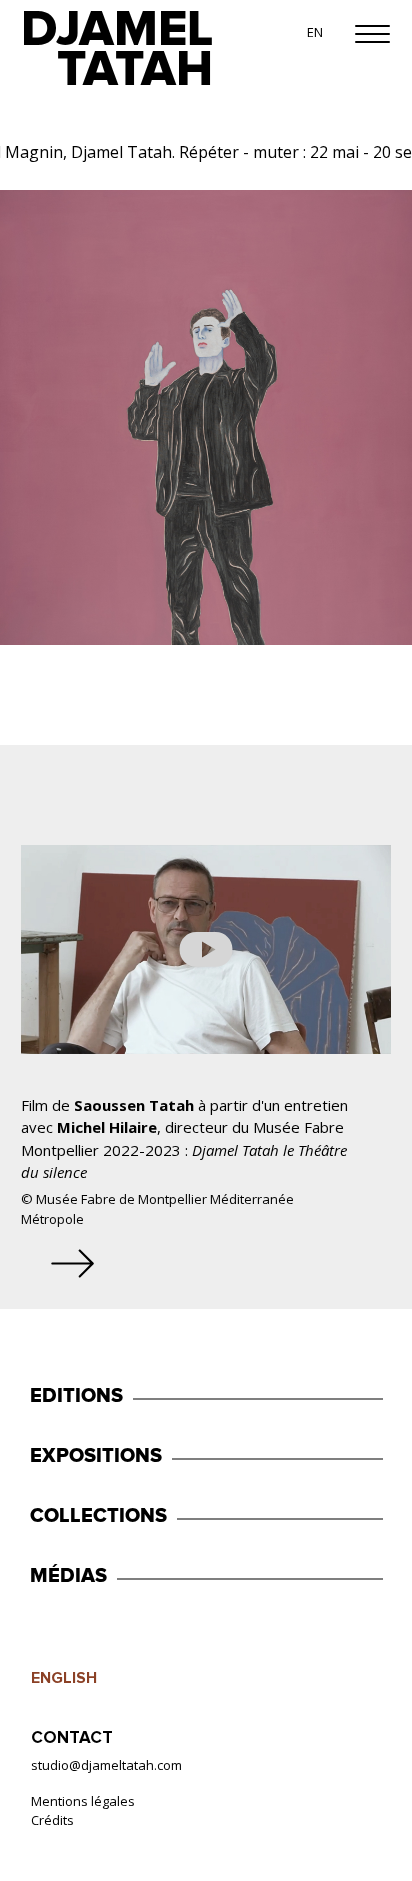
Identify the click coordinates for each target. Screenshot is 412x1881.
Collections (98, 1516)
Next (77, 1254)
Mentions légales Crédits (83, 1811)
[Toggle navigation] (372, 24)
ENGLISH (64, 1678)
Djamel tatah (117, 50)
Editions (76, 1396)
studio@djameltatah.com (106, 1765)
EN (315, 32)
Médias (68, 1576)
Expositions (96, 1456)
